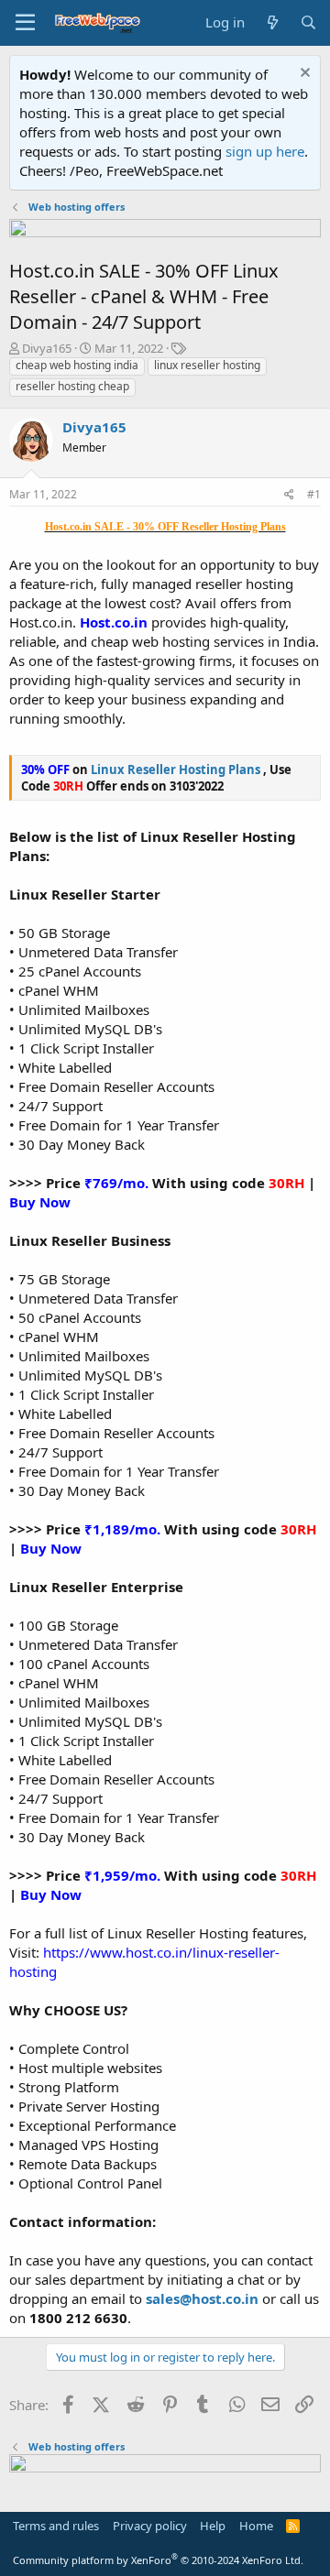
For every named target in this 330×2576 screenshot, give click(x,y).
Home (256, 2526)
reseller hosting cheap (72, 386)
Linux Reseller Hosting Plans (177, 770)
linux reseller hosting (207, 365)
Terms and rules (56, 2526)
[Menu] (25, 23)
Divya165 (47, 348)
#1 (314, 494)
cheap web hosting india (77, 365)
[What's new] (272, 22)
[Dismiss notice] (303, 75)
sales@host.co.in (202, 2298)
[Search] (308, 22)
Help (213, 2526)
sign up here (265, 151)
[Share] (289, 495)
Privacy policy (150, 2526)
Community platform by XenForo (158, 2560)
